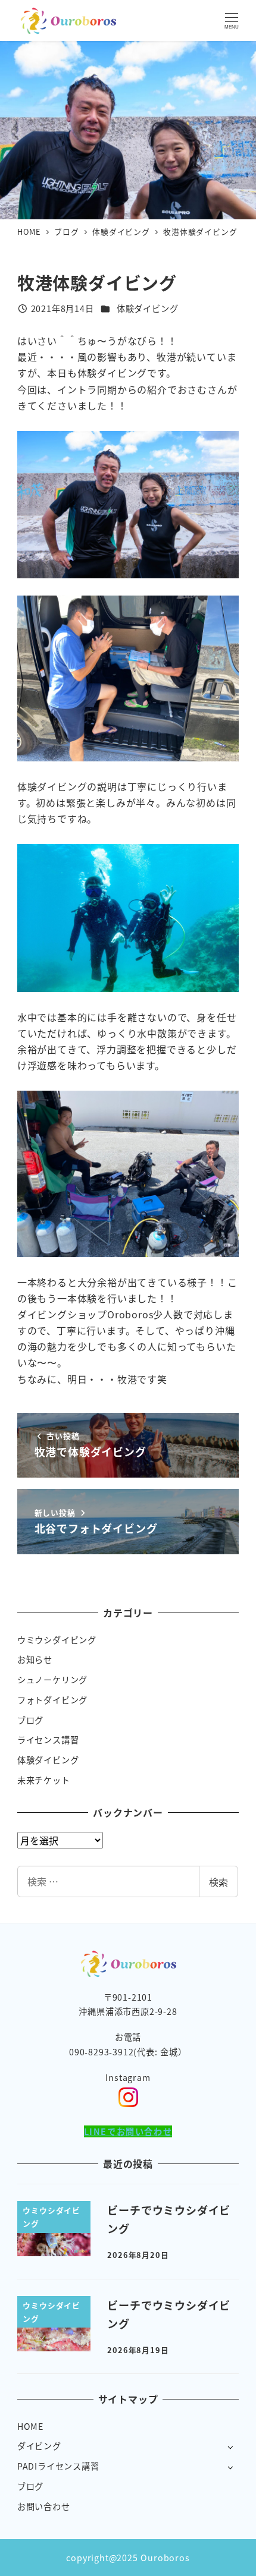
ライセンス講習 (48, 1740)
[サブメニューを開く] (230, 2447)
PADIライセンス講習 (58, 2466)
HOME (30, 2426)
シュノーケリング (52, 1680)
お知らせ (35, 1659)
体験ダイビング (148, 308)
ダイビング (39, 2446)
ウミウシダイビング (57, 1640)
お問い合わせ (44, 2506)
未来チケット (44, 1780)
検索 (218, 1882)
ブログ (30, 1720)
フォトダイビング (52, 1700)
